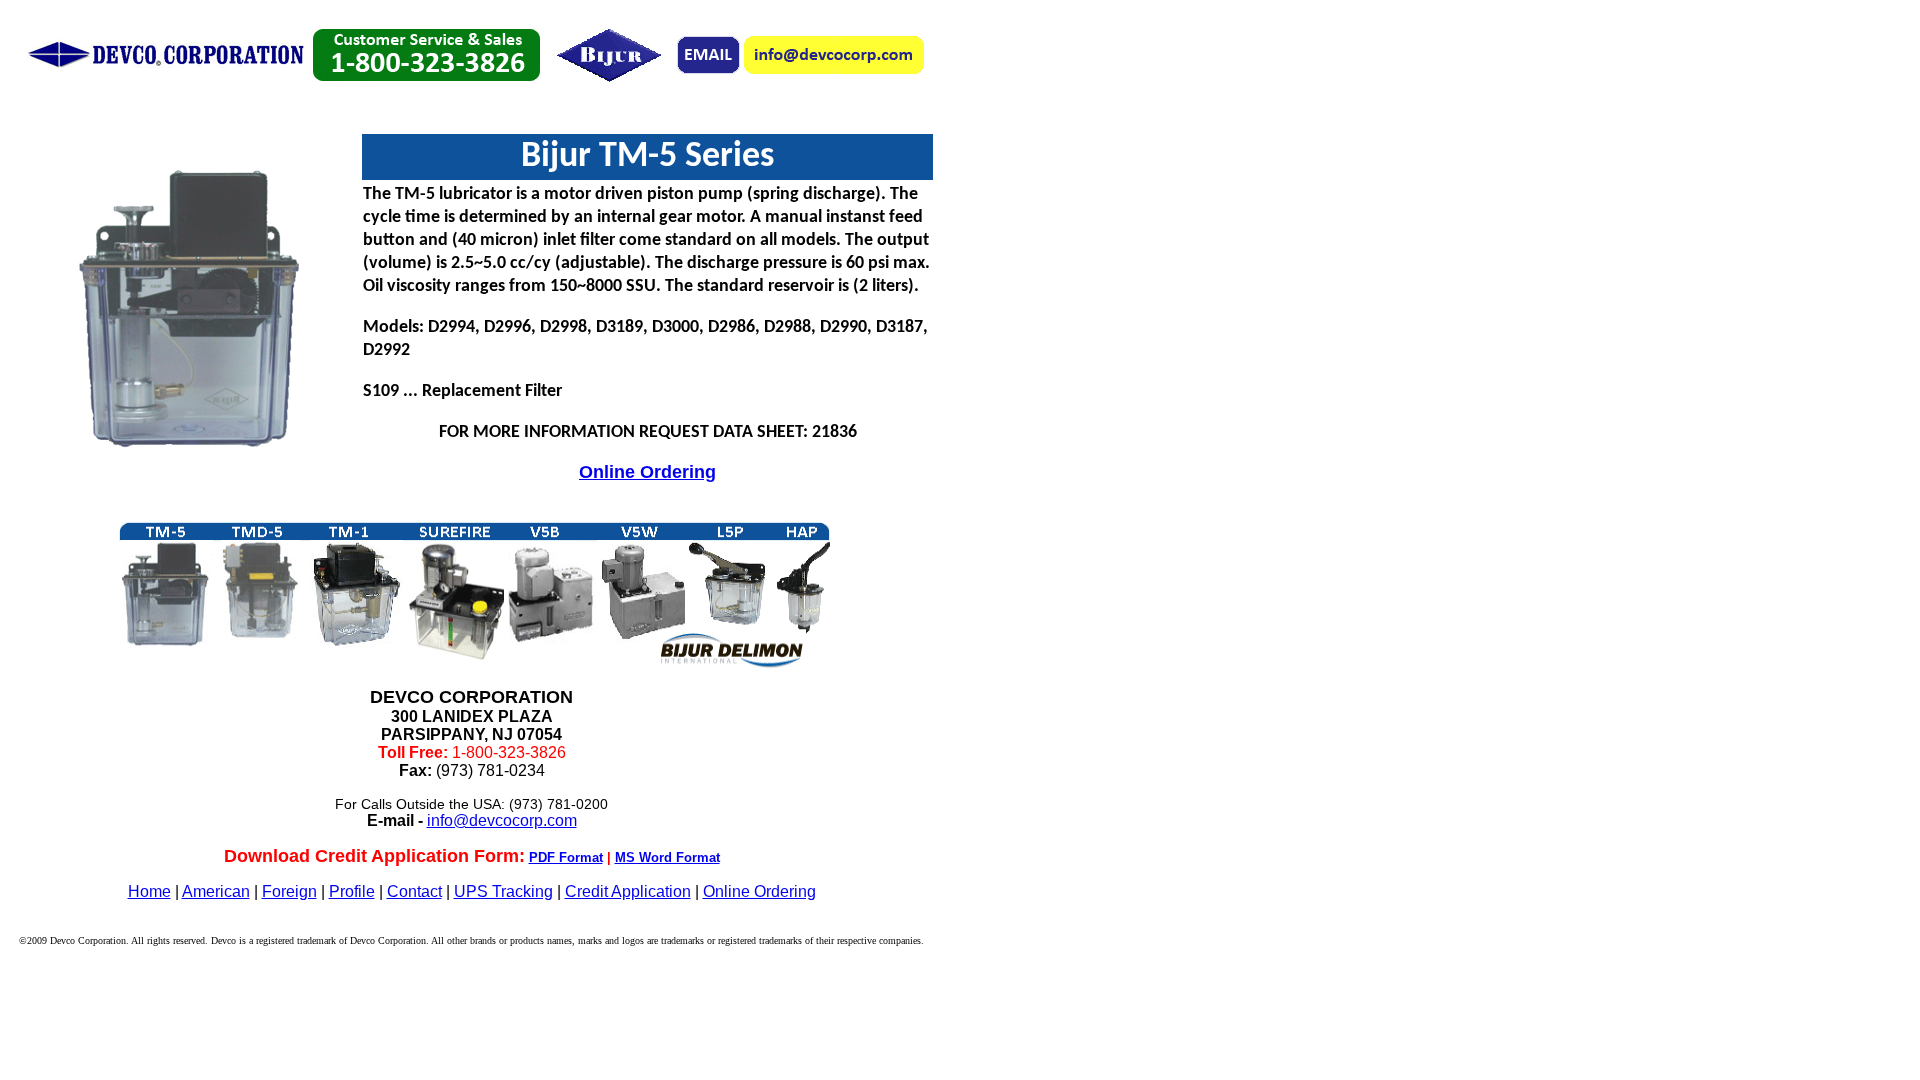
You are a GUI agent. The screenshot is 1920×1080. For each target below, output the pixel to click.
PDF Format (566, 857)
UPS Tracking (503, 891)
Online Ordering (647, 472)
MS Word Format (667, 857)
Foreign (289, 891)
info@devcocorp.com (502, 820)
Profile (352, 891)
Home (149, 891)
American (216, 891)
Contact (414, 891)
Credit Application (628, 891)
